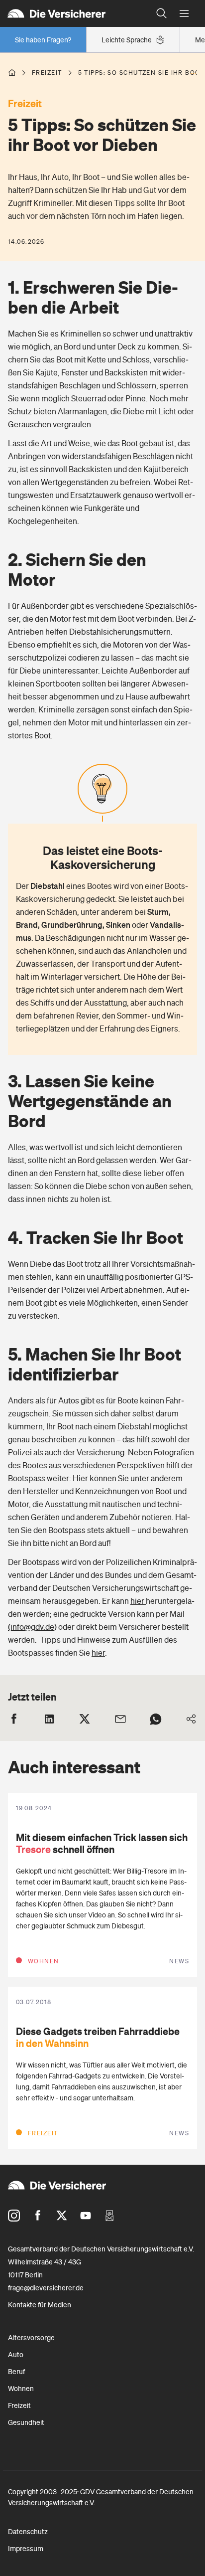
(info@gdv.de (31, 1627)
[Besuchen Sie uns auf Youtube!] (86, 2216)
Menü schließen (184, 14)
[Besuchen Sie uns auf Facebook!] (38, 2216)
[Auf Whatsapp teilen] (156, 1719)
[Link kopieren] (191, 1719)
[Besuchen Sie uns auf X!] (62, 2216)
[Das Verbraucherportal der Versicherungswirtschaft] (12, 73)
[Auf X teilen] (85, 1719)
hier (138, 1601)
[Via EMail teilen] (120, 1719)
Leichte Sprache (127, 40)
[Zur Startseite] (75, 13)
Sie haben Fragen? (43, 40)
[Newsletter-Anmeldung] (109, 2216)
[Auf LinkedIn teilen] (49, 1719)
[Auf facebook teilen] (14, 1719)
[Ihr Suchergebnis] (162, 13)
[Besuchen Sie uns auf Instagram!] (14, 2216)
